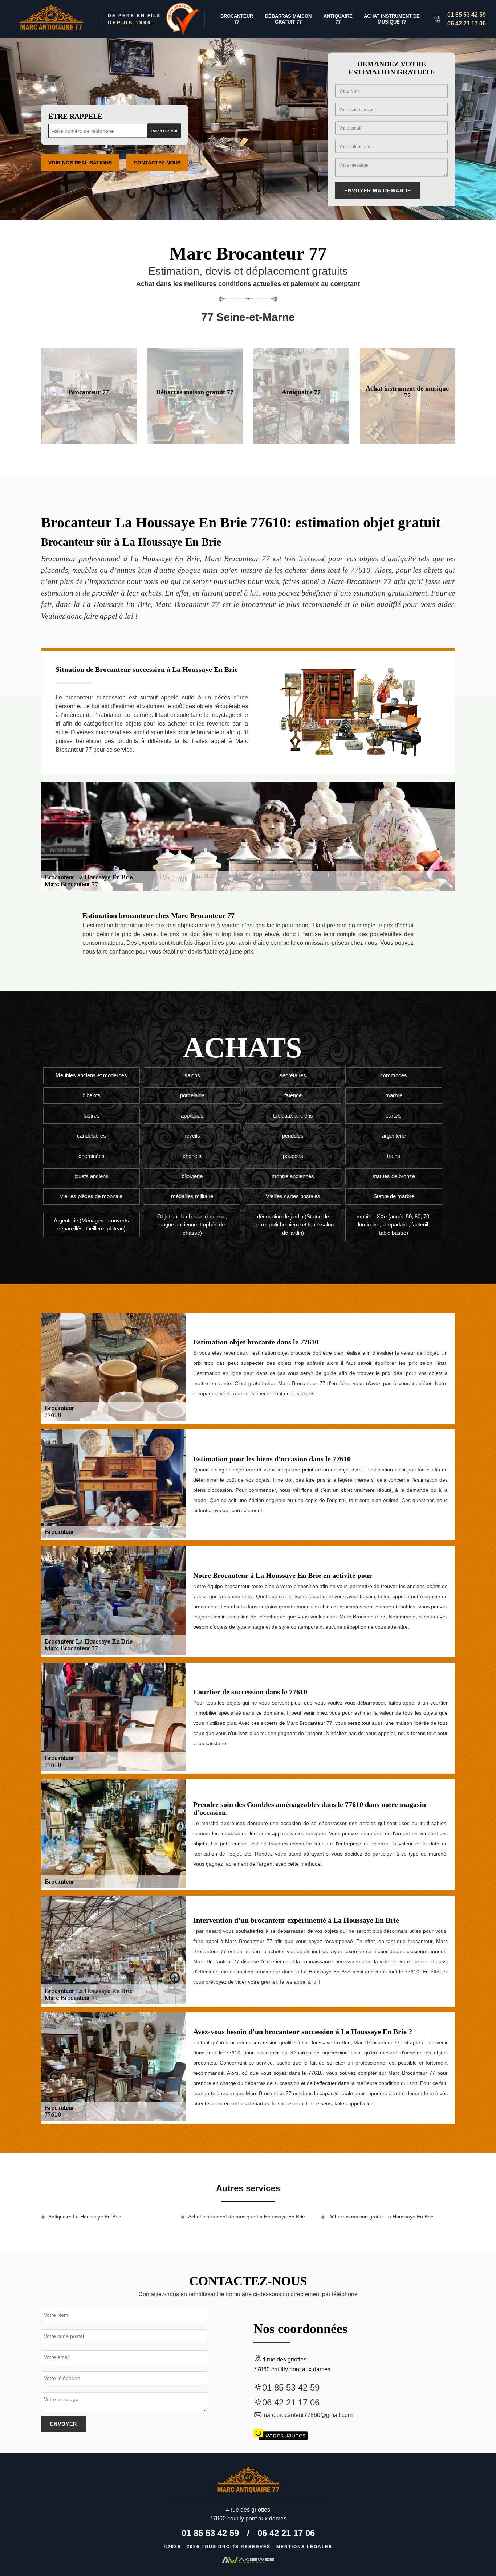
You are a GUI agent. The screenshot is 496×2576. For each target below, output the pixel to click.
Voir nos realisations (80, 163)
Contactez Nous (157, 163)
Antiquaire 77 (338, 19)
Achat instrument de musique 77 (392, 19)
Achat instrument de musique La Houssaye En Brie (247, 2217)
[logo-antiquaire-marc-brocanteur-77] (51, 19)
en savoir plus (89, 441)
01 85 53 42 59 (467, 15)
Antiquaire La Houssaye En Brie (85, 2217)
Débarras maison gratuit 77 (288, 19)
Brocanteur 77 (237, 19)
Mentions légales (304, 2547)
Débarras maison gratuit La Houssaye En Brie (381, 2217)
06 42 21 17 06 (467, 23)
